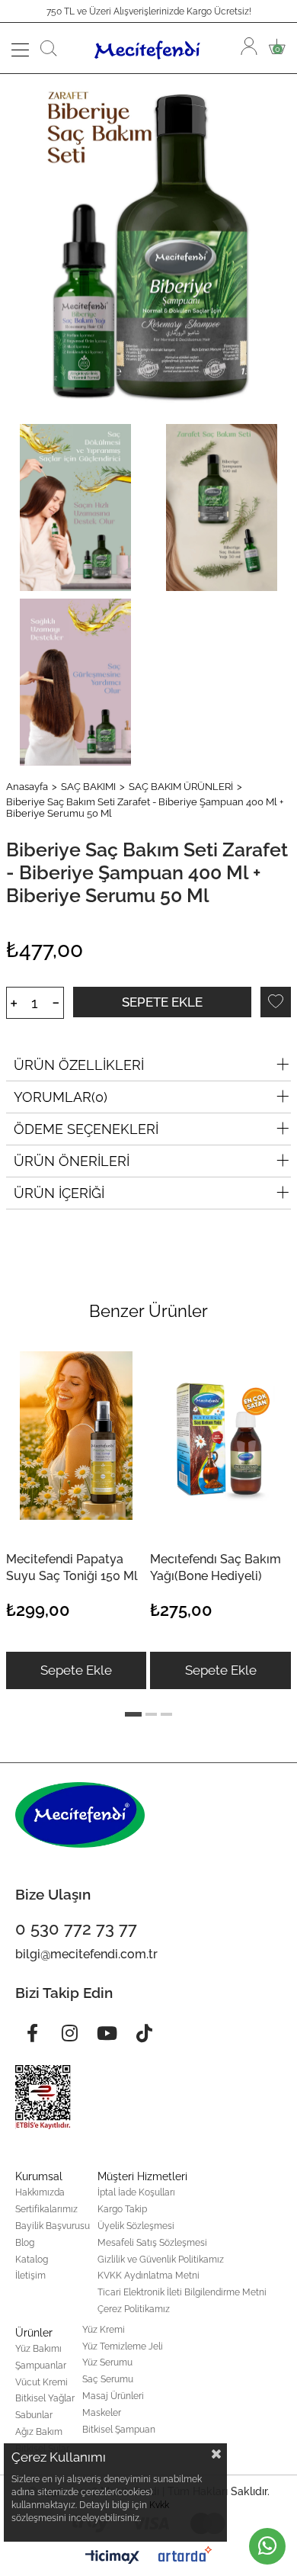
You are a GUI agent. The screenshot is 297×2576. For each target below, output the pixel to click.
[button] (133, 1714)
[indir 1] (43, 2097)
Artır (14, 1003)
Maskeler (102, 2413)
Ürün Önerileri (72, 1161)
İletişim (30, 2276)
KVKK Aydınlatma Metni (148, 2276)
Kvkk (159, 2505)
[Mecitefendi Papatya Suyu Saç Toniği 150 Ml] (76, 1436)
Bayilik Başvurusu (53, 2226)
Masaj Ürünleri (113, 2396)
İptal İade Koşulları (136, 2192)
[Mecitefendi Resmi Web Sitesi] (149, 48)
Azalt (56, 1003)
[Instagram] (69, 2033)
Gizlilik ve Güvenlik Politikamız (161, 2260)
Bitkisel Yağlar (45, 2398)
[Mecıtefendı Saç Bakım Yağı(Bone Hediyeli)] (220, 1436)
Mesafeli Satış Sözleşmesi (152, 2243)
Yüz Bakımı (38, 2349)
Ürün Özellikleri (79, 1065)
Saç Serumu (108, 2379)
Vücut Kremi (42, 2382)
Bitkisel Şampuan (119, 2430)
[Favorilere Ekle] (276, 1002)
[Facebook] (32, 2033)
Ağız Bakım (39, 2432)
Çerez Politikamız (134, 2309)
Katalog (32, 2260)
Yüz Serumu (107, 2362)
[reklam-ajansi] (185, 2554)
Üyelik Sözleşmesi (136, 2226)
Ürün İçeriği (59, 1193)
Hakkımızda (40, 2192)
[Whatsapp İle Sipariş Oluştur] (267, 2546)
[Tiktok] (144, 2033)
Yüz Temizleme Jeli (123, 2346)
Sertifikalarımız (46, 2209)
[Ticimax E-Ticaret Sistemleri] (112, 2558)
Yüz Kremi (104, 2330)
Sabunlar (34, 2415)
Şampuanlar (41, 2366)
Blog (25, 2243)
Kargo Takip (122, 2209)
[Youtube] (107, 2033)
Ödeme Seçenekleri (86, 1129)
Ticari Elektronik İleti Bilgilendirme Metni (182, 2292)
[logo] (80, 1815)
